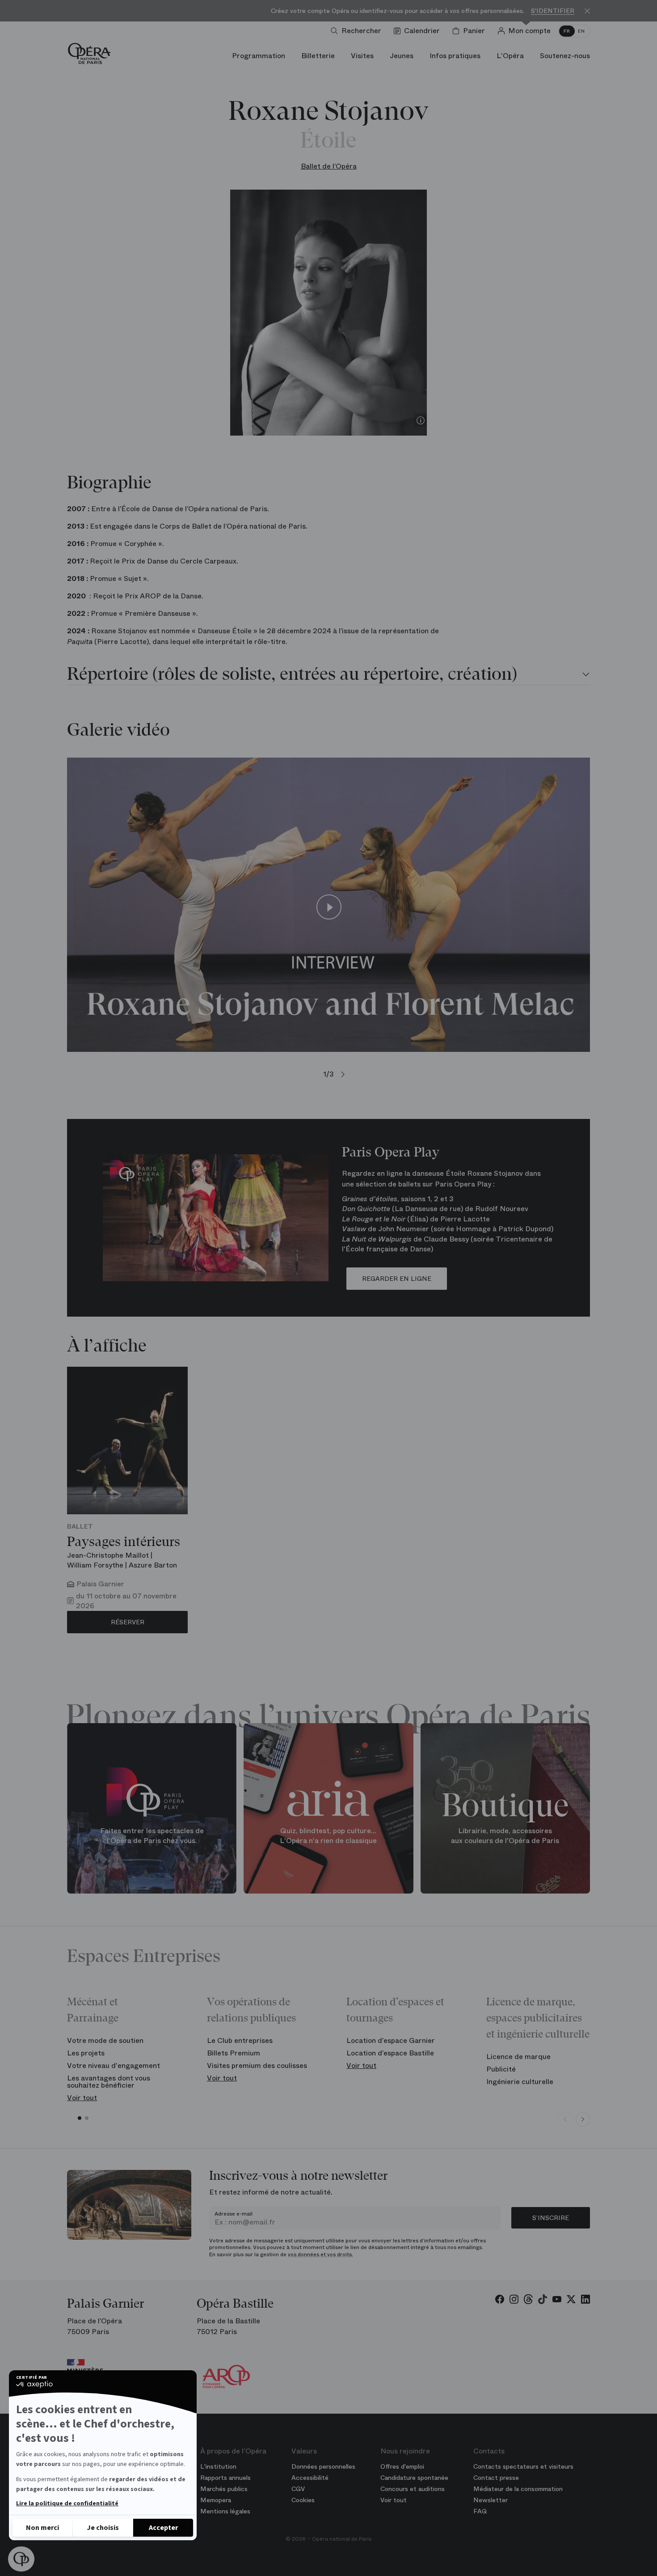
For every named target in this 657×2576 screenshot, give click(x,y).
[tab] (328, 675)
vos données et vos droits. (320, 2254)
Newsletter (491, 2500)
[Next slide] (583, 2119)
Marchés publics (224, 2489)
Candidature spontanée (414, 2478)
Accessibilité (310, 2478)
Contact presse (496, 2478)
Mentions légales (225, 2511)
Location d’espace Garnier (391, 2040)
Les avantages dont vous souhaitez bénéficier (109, 2082)
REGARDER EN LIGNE (397, 1279)
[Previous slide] (565, 2119)
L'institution (218, 2466)
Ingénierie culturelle (520, 2082)
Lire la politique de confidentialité (67, 2504)
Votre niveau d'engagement (114, 2065)
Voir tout (82, 2098)
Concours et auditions (413, 2489)
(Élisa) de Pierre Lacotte (416, 1219)
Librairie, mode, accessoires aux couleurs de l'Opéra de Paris (505, 1836)
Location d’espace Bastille (390, 2053)
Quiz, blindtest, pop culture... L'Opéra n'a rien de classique (328, 1836)
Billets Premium (234, 2053)
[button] (21, 2559)
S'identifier (553, 11)
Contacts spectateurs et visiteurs (523, 2466)
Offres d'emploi (402, 2466)
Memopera (216, 2500)
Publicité (501, 2069)
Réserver (128, 1622)
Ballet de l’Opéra (329, 166)
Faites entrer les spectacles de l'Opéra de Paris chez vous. (152, 1836)
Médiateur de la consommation (518, 2489)
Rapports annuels (225, 2478)
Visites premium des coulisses (257, 2065)
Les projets (86, 2053)
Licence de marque (518, 2057)
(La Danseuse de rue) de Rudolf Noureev (435, 1209)
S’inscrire (551, 2218)
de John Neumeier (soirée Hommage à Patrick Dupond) (448, 1229)
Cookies (303, 2500)
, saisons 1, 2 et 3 (398, 1199)
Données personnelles (323, 2466)
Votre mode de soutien (105, 2040)
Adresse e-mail (234, 2214)
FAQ (480, 2511)
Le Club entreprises (240, 2040)
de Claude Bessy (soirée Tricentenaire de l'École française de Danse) (447, 1244)
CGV (298, 2489)
